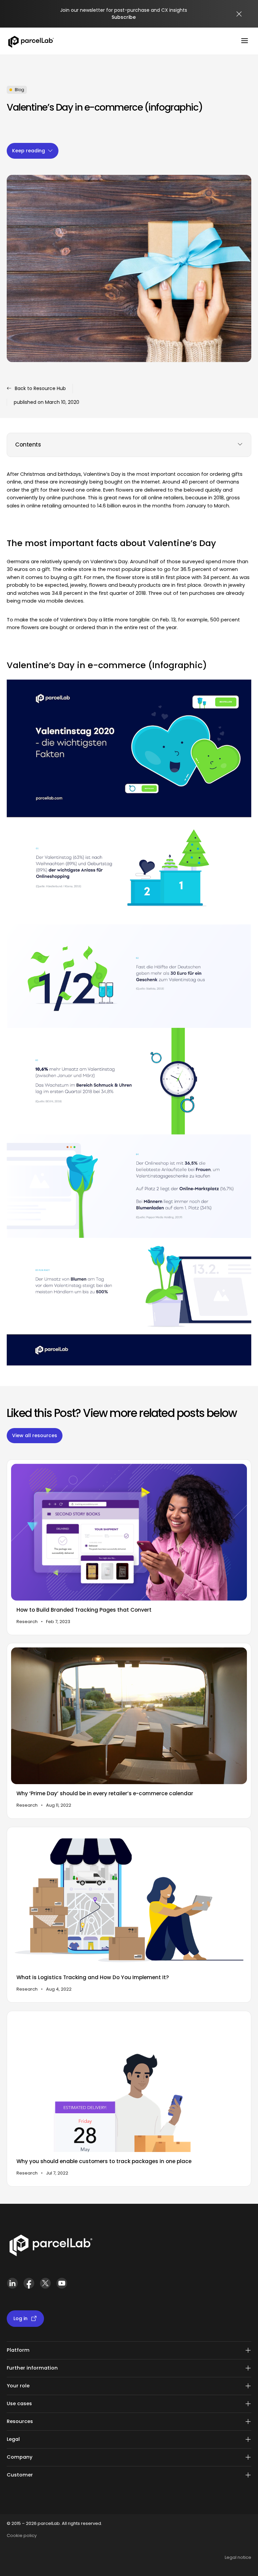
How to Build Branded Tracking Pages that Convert (84, 1610)
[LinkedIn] (12, 2286)
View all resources (35, 1436)
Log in (20, 2318)
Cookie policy (22, 2535)
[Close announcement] (239, 14)
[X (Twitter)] (45, 2286)
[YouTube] (62, 2286)
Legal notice (238, 2557)
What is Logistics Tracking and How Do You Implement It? (93, 1977)
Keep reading (29, 151)
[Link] (51, 2247)
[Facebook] (29, 2286)
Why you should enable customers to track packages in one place (104, 2161)
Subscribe (124, 17)
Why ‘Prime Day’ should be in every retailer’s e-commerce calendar (105, 1794)
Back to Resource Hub (40, 388)
